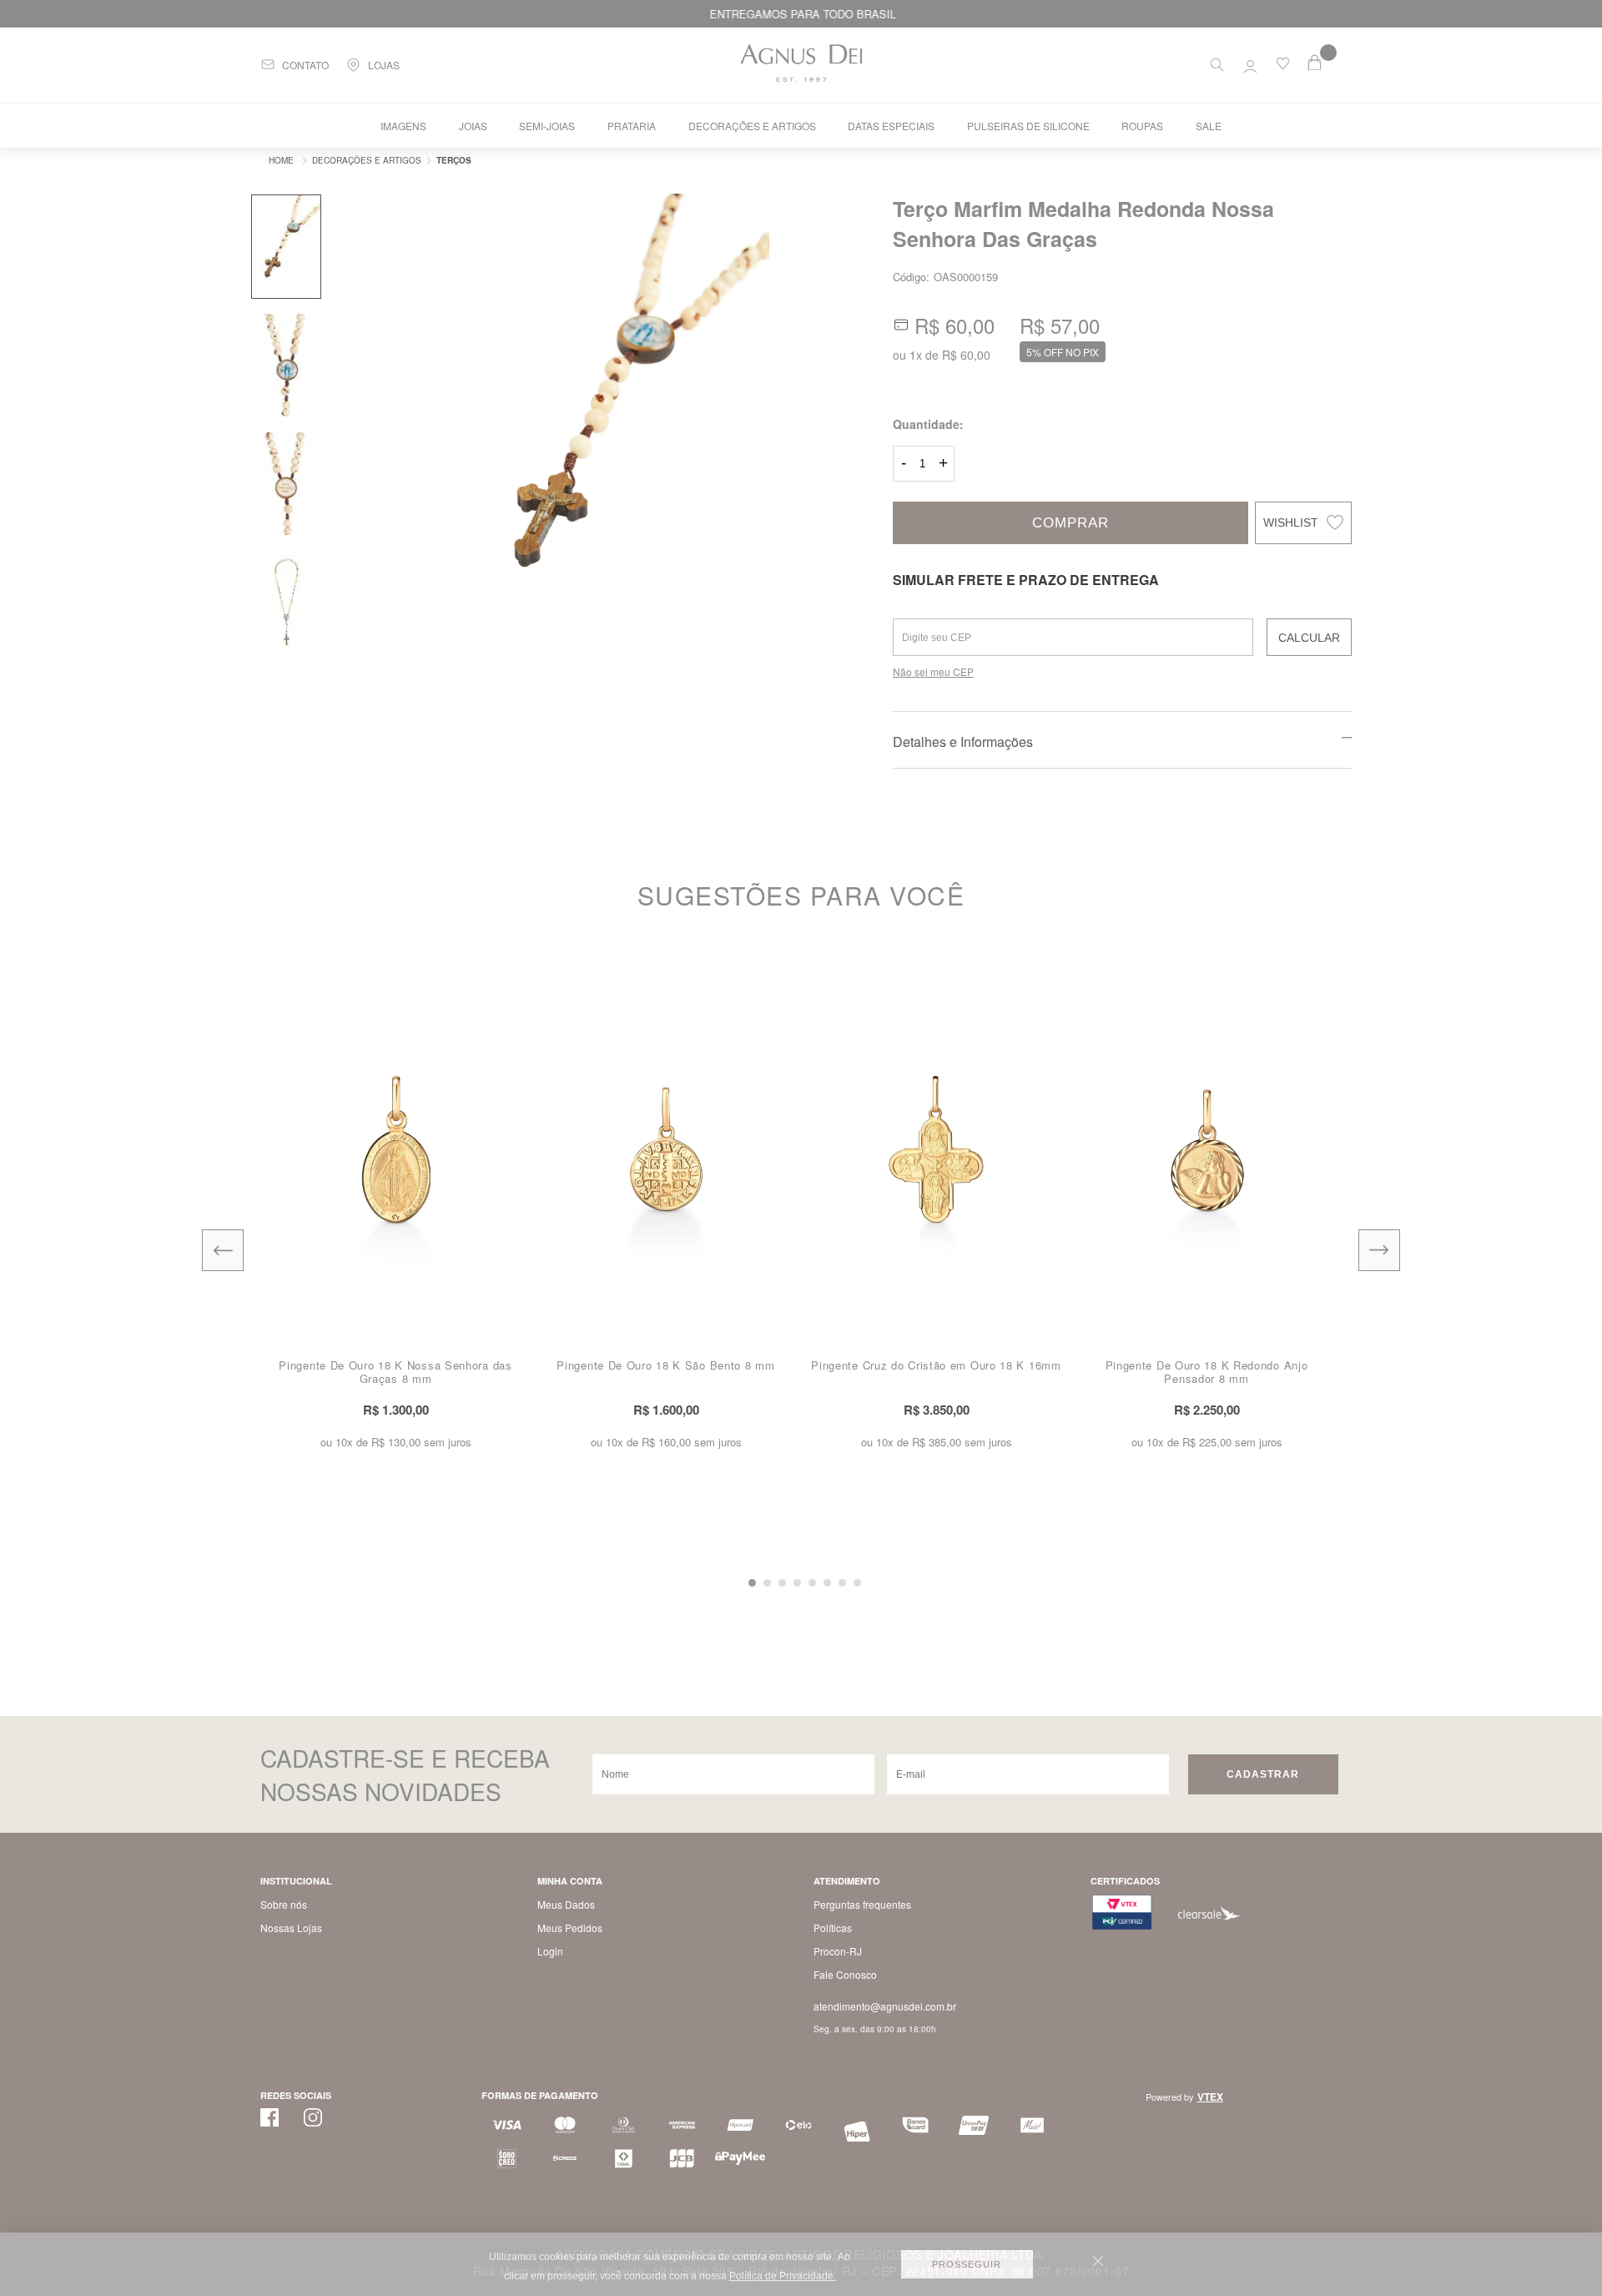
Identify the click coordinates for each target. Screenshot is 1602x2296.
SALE (1209, 126)
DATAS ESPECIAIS (891, 126)
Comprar (1071, 523)
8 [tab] (857, 1583)
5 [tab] (812, 1583)
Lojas (384, 65)
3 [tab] (782, 1583)
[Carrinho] (1325, 62)
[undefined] (613, 427)
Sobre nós (284, 1904)
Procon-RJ (838, 1951)
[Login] (1250, 63)
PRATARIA (632, 126)
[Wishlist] (1283, 67)
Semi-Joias (547, 126)
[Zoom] (286, 247)
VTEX (1210, 2097)
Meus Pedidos (570, 1928)
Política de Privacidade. (783, 2276)
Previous (223, 1250)
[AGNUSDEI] (277, 160)
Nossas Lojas (291, 1928)
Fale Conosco (845, 1974)
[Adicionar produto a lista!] (517, 974)
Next (1379, 1250)
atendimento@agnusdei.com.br (885, 2006)
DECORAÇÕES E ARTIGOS (752, 126)
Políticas (833, 1928)
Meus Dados (566, 1904)
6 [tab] (827, 1583)
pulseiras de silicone (1028, 126)
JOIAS (473, 126)
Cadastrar (1263, 1774)
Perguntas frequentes (862, 1904)
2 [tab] (767, 1583)
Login (550, 1951)
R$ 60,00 (966, 355)
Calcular (1309, 638)
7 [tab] (842, 1583)
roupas (1142, 126)
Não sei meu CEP (933, 671)
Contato (305, 65)
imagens (403, 126)
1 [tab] (752, 1583)
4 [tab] (797, 1583)
